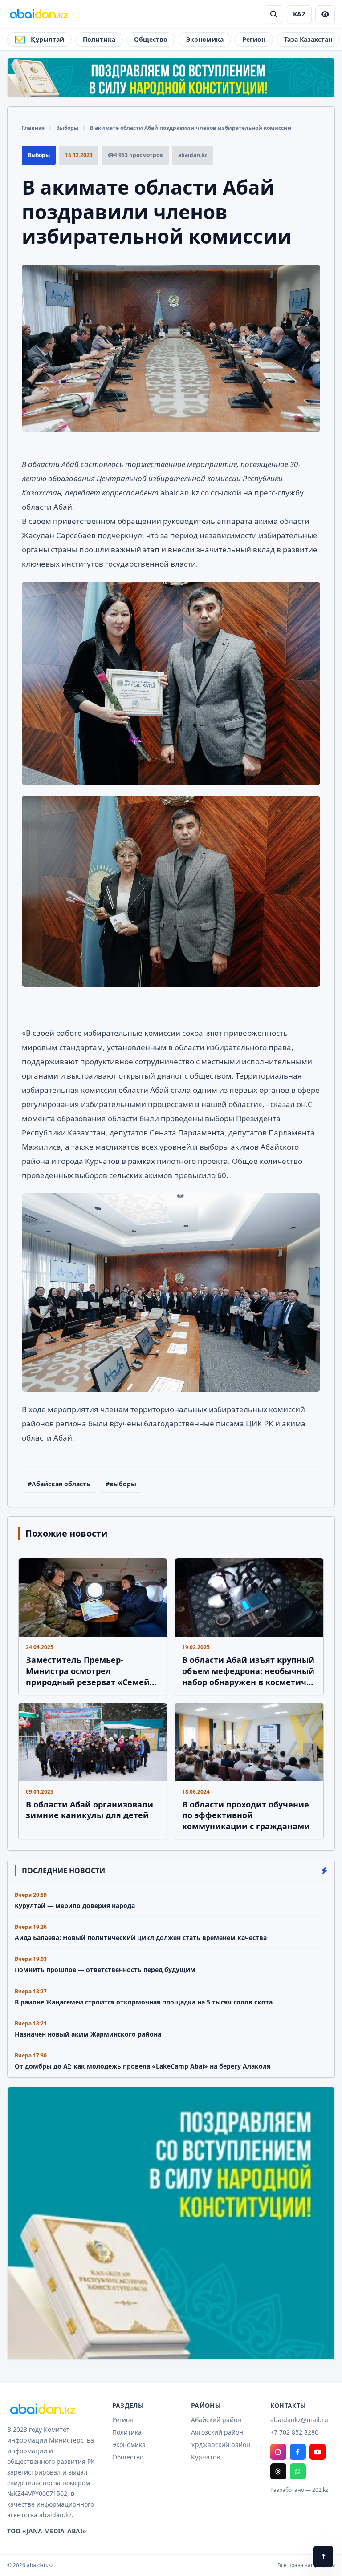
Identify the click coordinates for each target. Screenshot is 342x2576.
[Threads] (278, 2471)
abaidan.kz (181, 493)
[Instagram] (278, 2452)
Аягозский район (217, 2432)
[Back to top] (323, 2556)
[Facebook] (298, 2452)
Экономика (205, 39)
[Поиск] (274, 14)
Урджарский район (221, 2445)
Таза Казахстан (308, 39)
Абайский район (216, 2420)
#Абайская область (59, 1484)
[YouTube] (318, 2452)
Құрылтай (47, 39)
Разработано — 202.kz (299, 2490)
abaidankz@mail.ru (299, 2420)
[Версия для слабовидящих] (325, 14)
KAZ (299, 14)
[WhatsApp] (298, 2471)
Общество (151, 39)
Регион (254, 39)
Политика (99, 39)
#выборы (121, 1484)
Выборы (67, 128)
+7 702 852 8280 (294, 2432)
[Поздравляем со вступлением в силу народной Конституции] (171, 78)
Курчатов (206, 2457)
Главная (33, 128)
